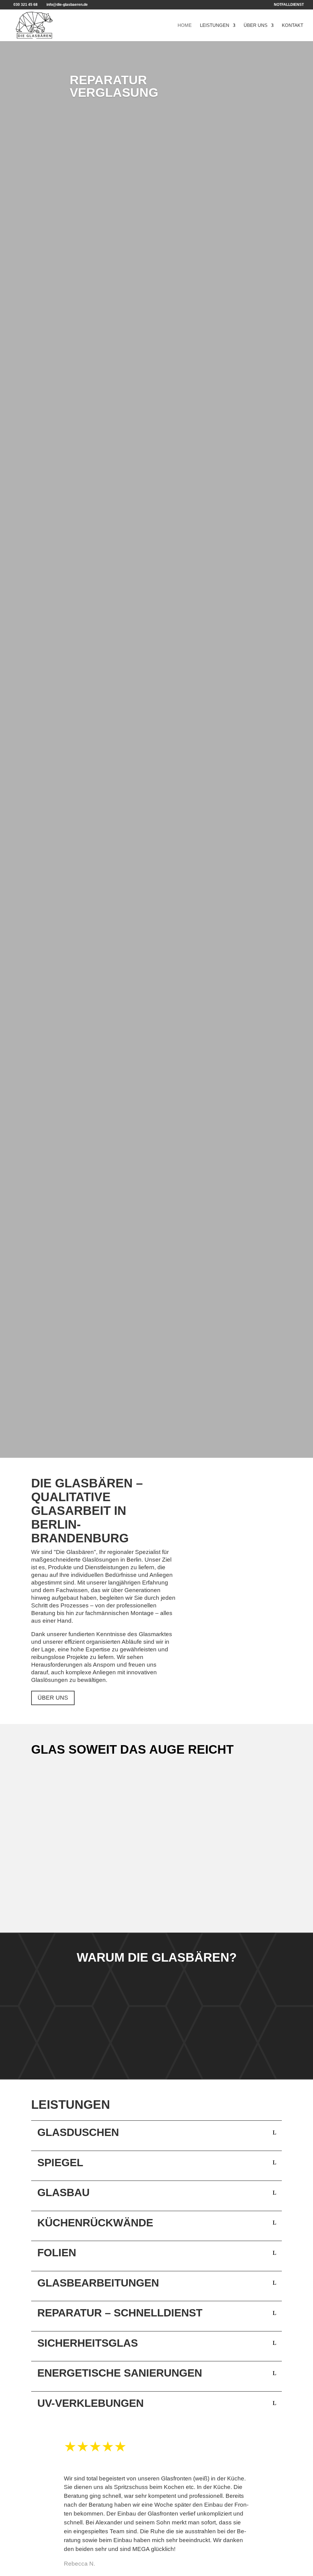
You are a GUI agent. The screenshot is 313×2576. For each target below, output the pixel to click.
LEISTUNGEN (57, 1906)
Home (185, 25)
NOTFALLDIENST (289, 5)
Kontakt (293, 25)
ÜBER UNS (53, 1698)
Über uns (256, 25)
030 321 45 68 (25, 5)
